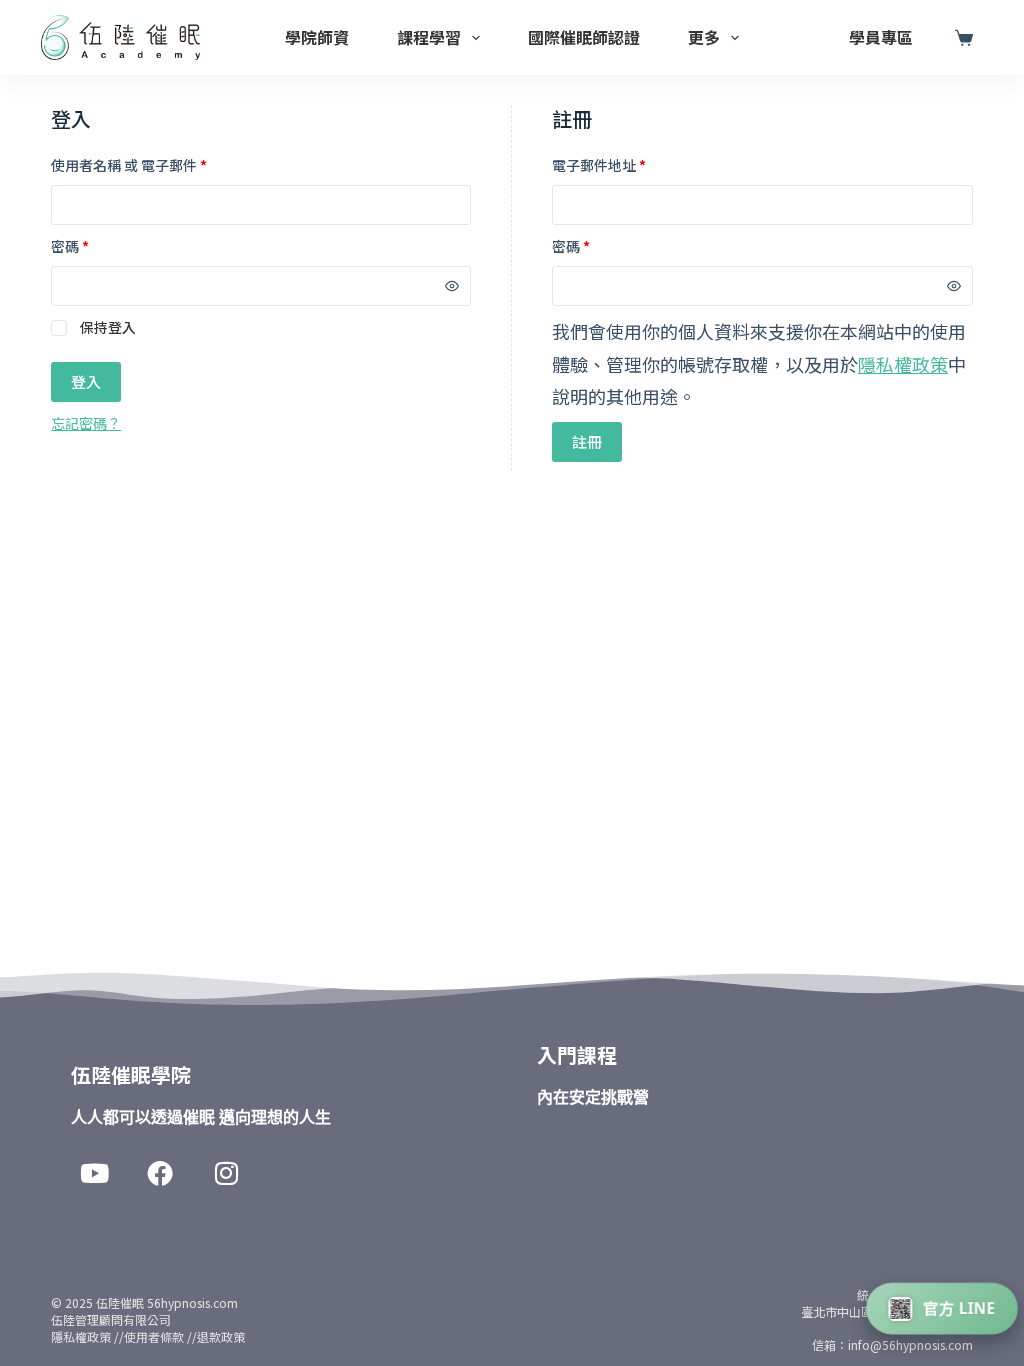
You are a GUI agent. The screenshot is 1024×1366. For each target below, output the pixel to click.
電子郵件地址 (599, 165)
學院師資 (317, 37)
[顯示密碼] (452, 286)
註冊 (587, 441)
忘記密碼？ (86, 423)
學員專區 (881, 37)
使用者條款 (154, 1336)
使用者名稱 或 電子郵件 (129, 165)
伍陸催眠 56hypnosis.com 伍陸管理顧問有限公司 (144, 1311)
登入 (86, 381)
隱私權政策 (903, 364)
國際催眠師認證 (584, 37)
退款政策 (221, 1336)
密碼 (70, 246)
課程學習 (429, 37)
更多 (704, 37)
